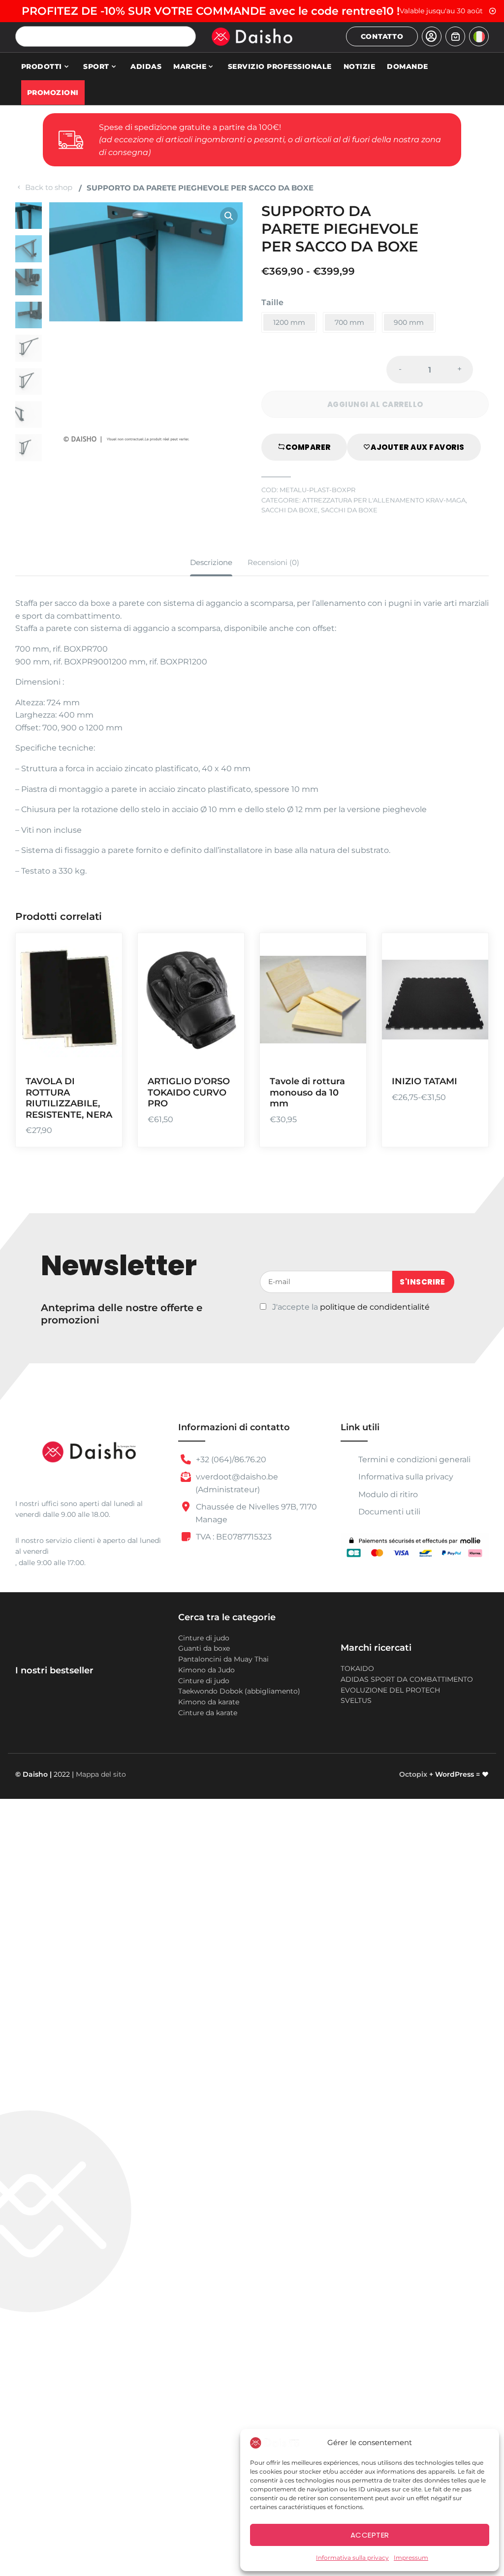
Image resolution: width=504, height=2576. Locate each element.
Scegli (347, 995)
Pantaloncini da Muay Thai (223, 1659)
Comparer (308, 447)
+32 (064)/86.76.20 (230, 1460)
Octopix (413, 1774)
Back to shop (49, 187)
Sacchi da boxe (290, 510)
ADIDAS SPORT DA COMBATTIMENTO (407, 1679)
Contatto (382, 36)
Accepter (370, 2535)
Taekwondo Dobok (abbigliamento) (239, 1691)
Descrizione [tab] (211, 562)
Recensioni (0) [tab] (273, 562)
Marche (190, 66)
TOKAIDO (357, 1668)
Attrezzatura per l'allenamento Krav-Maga (384, 500)
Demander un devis (469, 995)
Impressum (411, 2558)
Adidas (146, 66)
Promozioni (53, 93)
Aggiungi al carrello (102, 995)
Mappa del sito (101, 1774)
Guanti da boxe (204, 1648)
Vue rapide (102, 1052)
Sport (96, 66)
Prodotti (42, 66)
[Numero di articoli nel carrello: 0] (455, 36)
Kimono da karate (209, 1702)
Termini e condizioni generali (413, 1460)
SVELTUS (356, 1700)
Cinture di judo (204, 1638)
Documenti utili (389, 1512)
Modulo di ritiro (387, 1494)
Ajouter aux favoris (418, 447)
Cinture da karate (208, 1713)
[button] (229, 216)
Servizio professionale (280, 66)
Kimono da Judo (206, 1670)
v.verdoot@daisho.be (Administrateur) (236, 1483)
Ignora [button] (493, 11)
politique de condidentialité (375, 1307)
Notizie (360, 66)
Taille (272, 302)
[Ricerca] (186, 36)
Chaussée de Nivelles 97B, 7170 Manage (255, 1513)
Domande (408, 66)
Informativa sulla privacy (352, 2558)
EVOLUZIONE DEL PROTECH (390, 1690)
